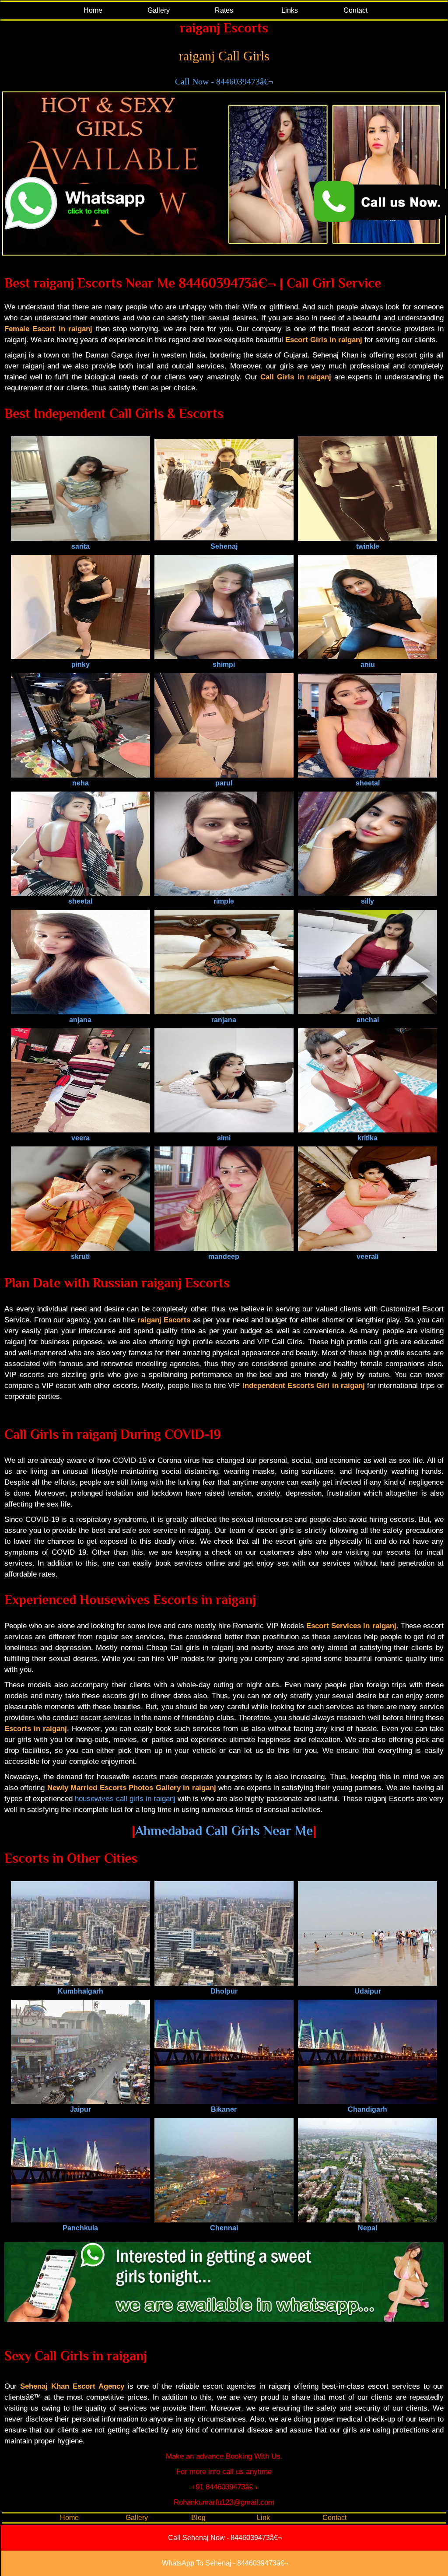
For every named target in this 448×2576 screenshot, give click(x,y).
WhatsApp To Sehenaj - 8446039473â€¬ (225, 2563)
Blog (198, 2518)
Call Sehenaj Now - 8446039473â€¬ (225, 2538)
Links (290, 10)
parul (224, 783)
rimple (224, 901)
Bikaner (224, 2109)
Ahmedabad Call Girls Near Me (224, 1831)
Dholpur (224, 1991)
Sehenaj (224, 546)
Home (93, 10)
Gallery (159, 10)
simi (224, 1138)
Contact (355, 10)
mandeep (224, 1256)
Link (263, 2518)
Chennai (224, 2228)
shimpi (224, 664)
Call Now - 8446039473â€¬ (224, 81)
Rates (224, 10)
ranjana (224, 1020)
